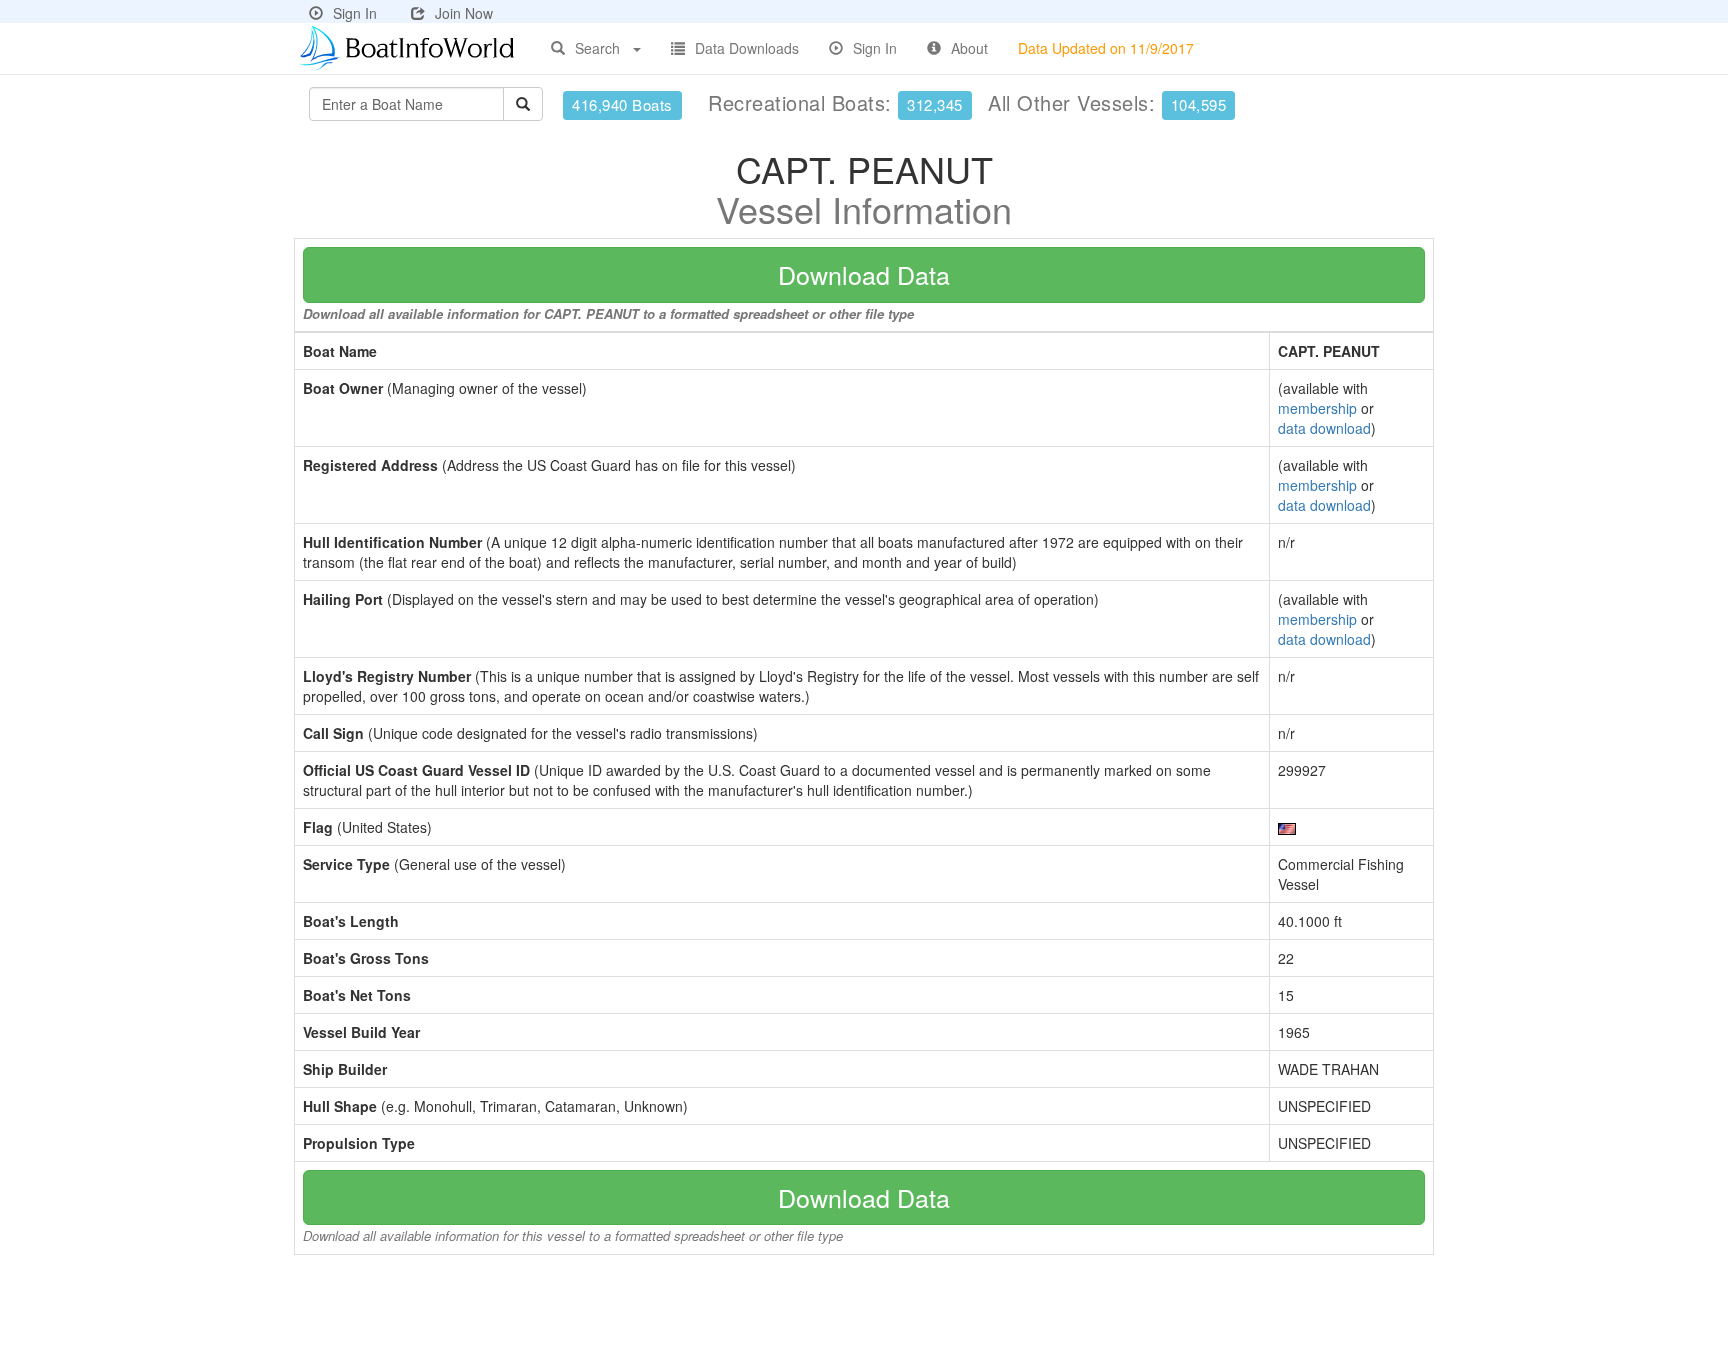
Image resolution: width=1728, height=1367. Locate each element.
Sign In (355, 13)
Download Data (864, 274)
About (969, 48)
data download (1324, 428)
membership (1317, 408)
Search (597, 48)
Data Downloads (747, 48)
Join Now (464, 13)
